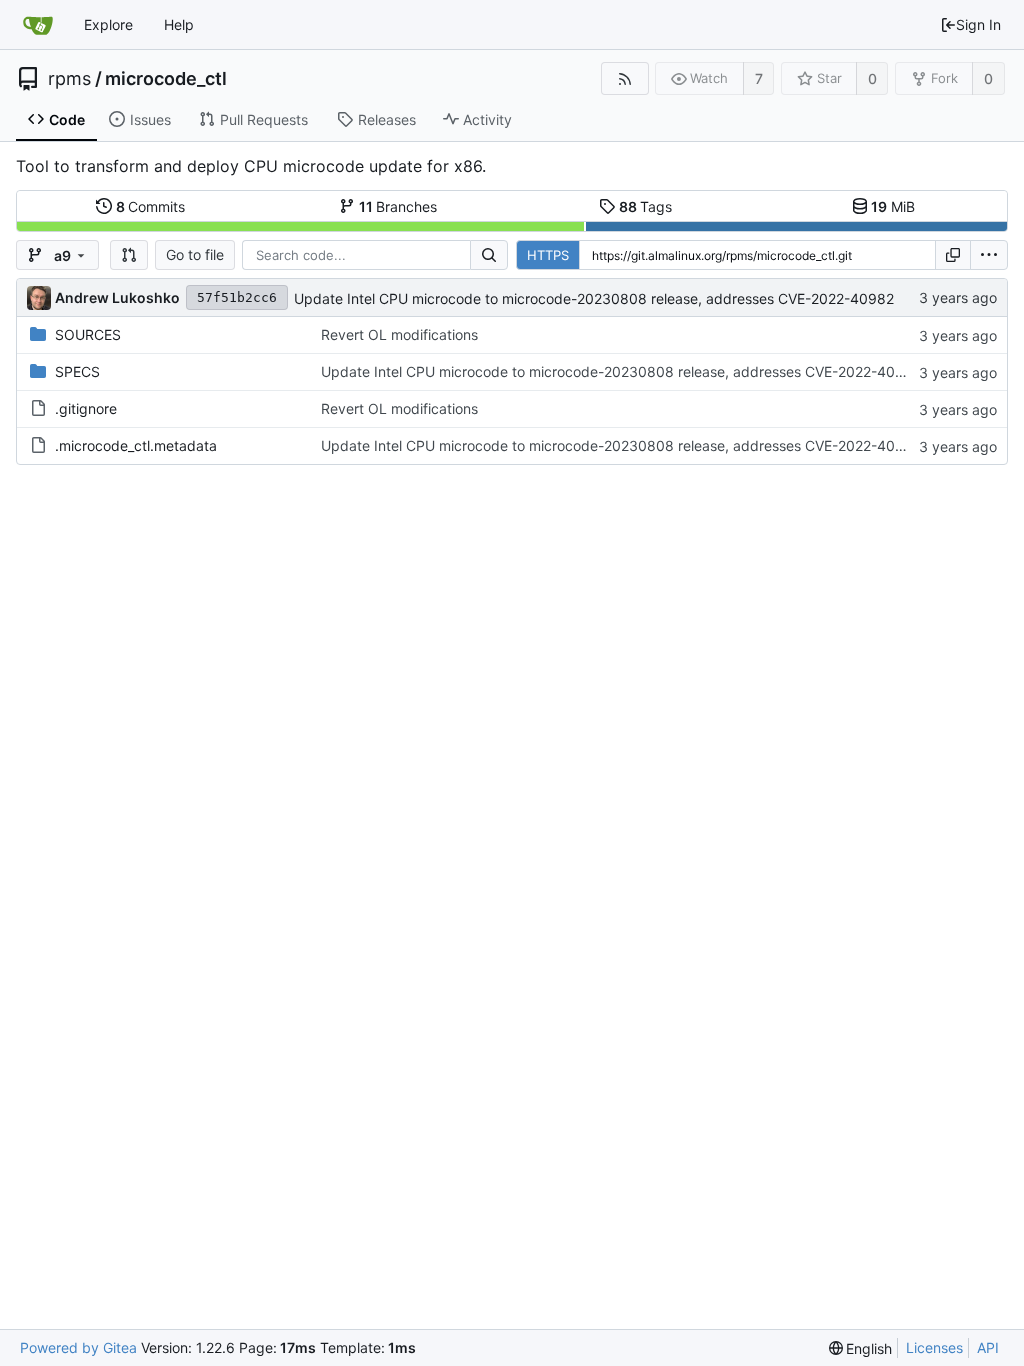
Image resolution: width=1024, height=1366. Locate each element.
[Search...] (489, 255)
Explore (108, 24)
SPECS (77, 371)
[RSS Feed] (624, 78)
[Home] (38, 25)
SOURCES (88, 334)
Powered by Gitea (78, 1347)
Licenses (934, 1347)
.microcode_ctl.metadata (136, 445)
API (988, 1347)
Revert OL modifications (399, 334)
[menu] (989, 255)
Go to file (195, 254)
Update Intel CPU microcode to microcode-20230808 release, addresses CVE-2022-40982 (594, 298)
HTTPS (548, 255)
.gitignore (86, 408)
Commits (151, 206)
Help (179, 24)
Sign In (978, 24)
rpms (69, 79)
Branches (398, 206)
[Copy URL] (953, 255)
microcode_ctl (166, 79)
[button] (129, 255)
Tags (646, 206)
